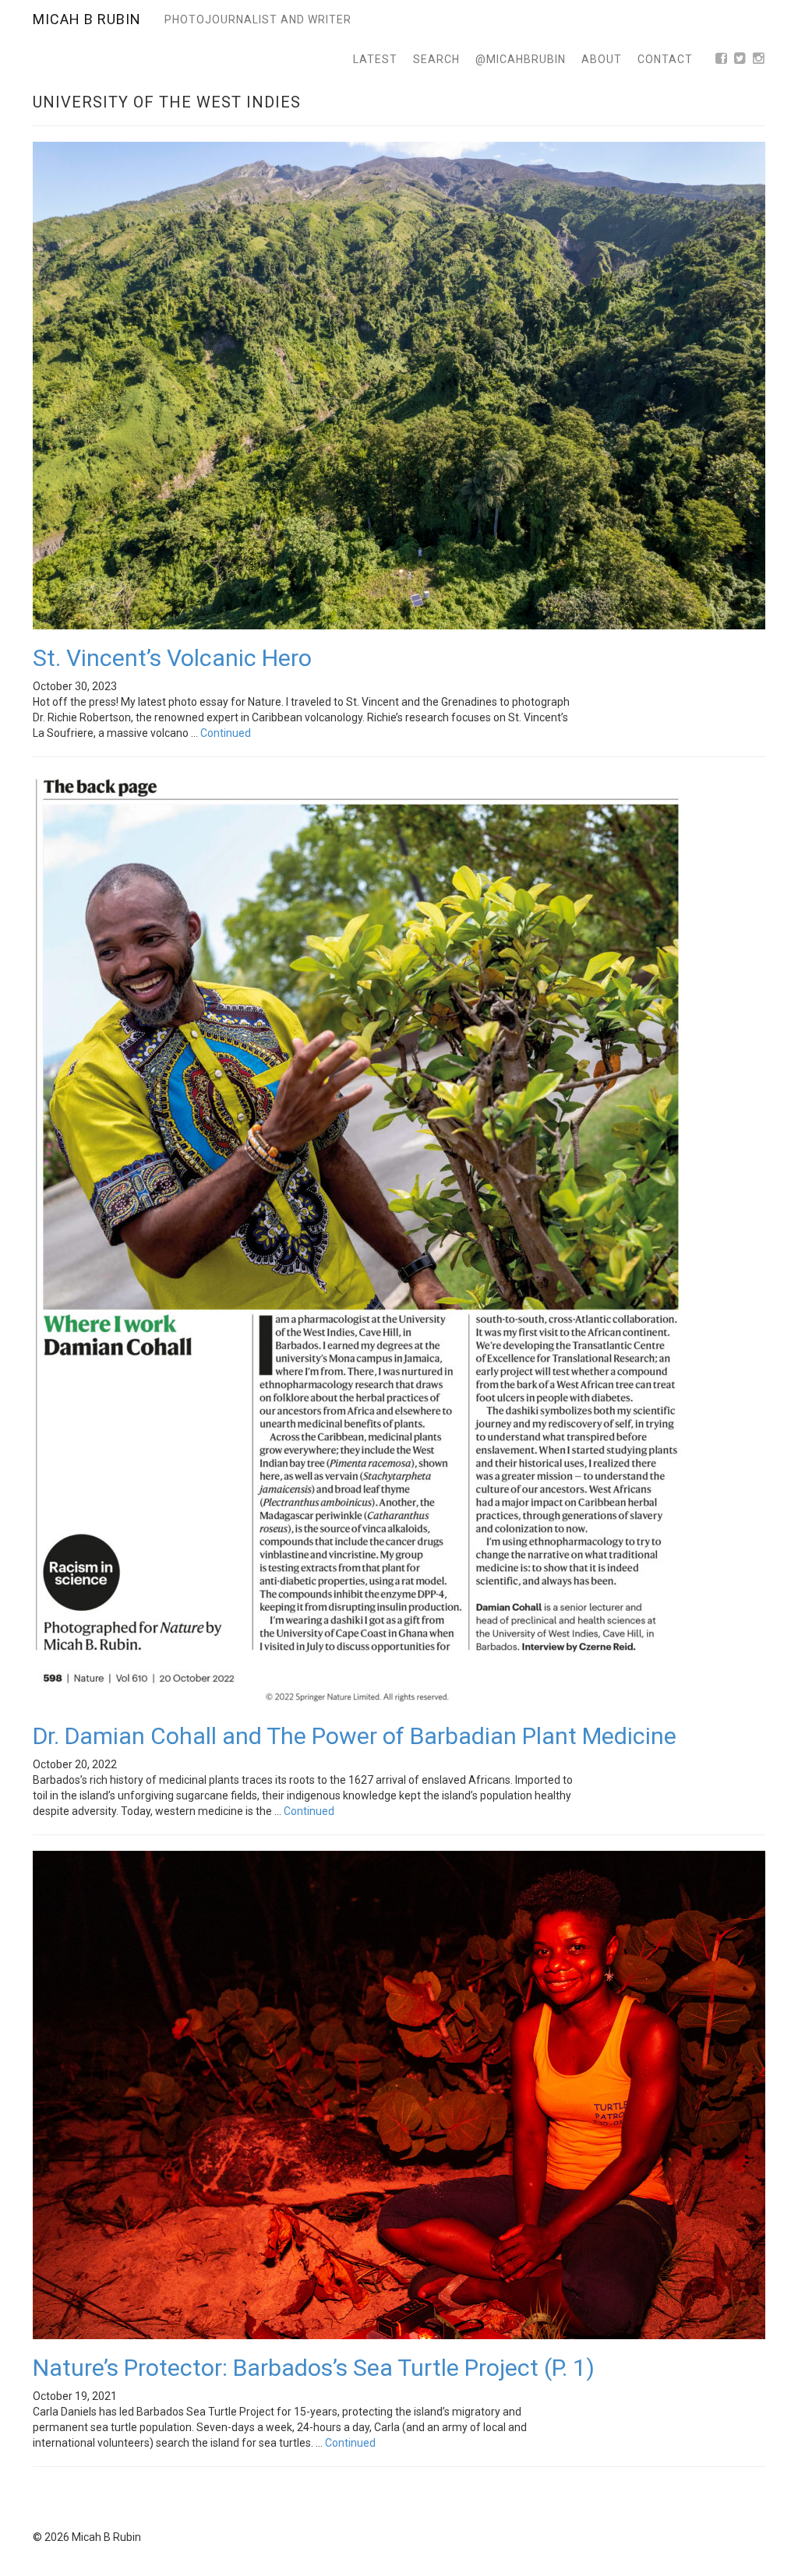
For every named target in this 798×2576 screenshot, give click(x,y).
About (602, 59)
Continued (226, 733)
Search (436, 59)
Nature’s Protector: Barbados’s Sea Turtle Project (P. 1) (314, 2368)
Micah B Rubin (87, 19)
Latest (375, 59)
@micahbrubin (521, 59)
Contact (665, 59)
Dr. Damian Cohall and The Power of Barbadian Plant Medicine (355, 1736)
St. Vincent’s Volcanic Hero (172, 658)
